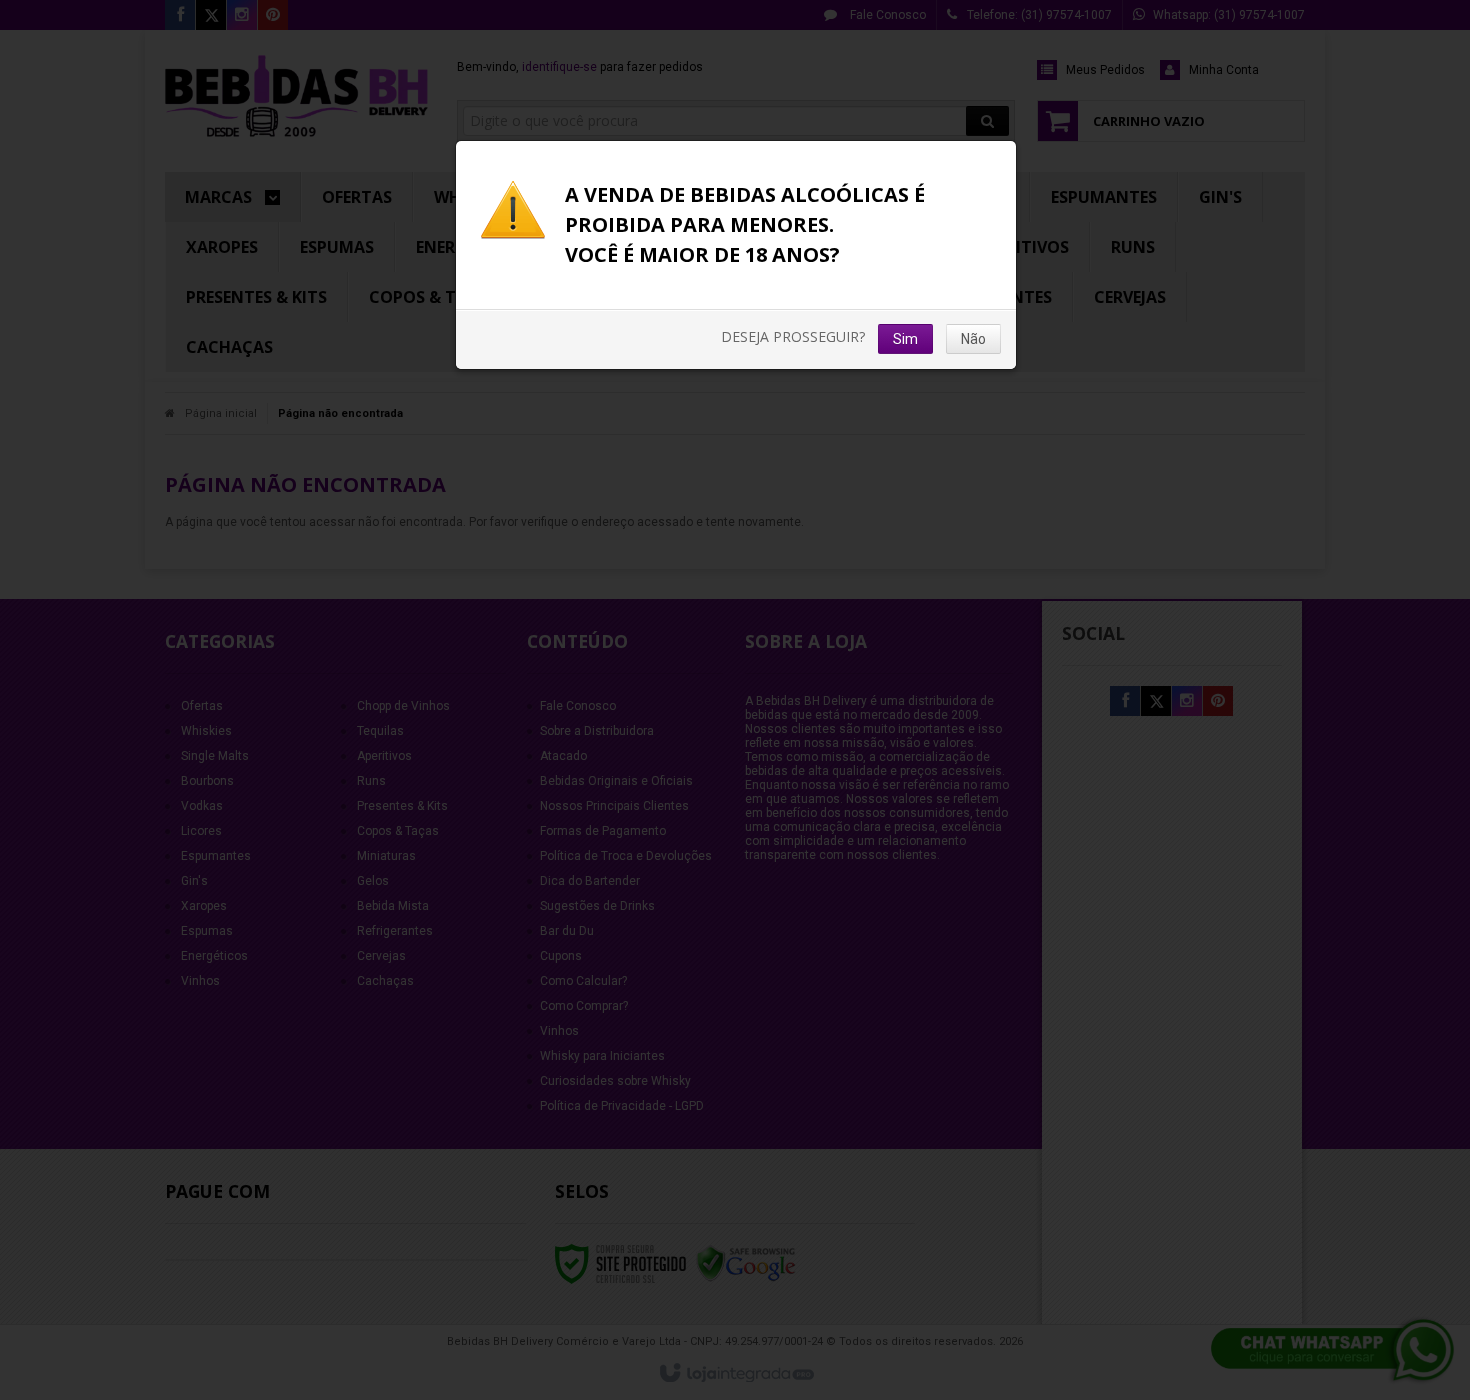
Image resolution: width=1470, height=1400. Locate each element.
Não (973, 339)
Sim (905, 339)
